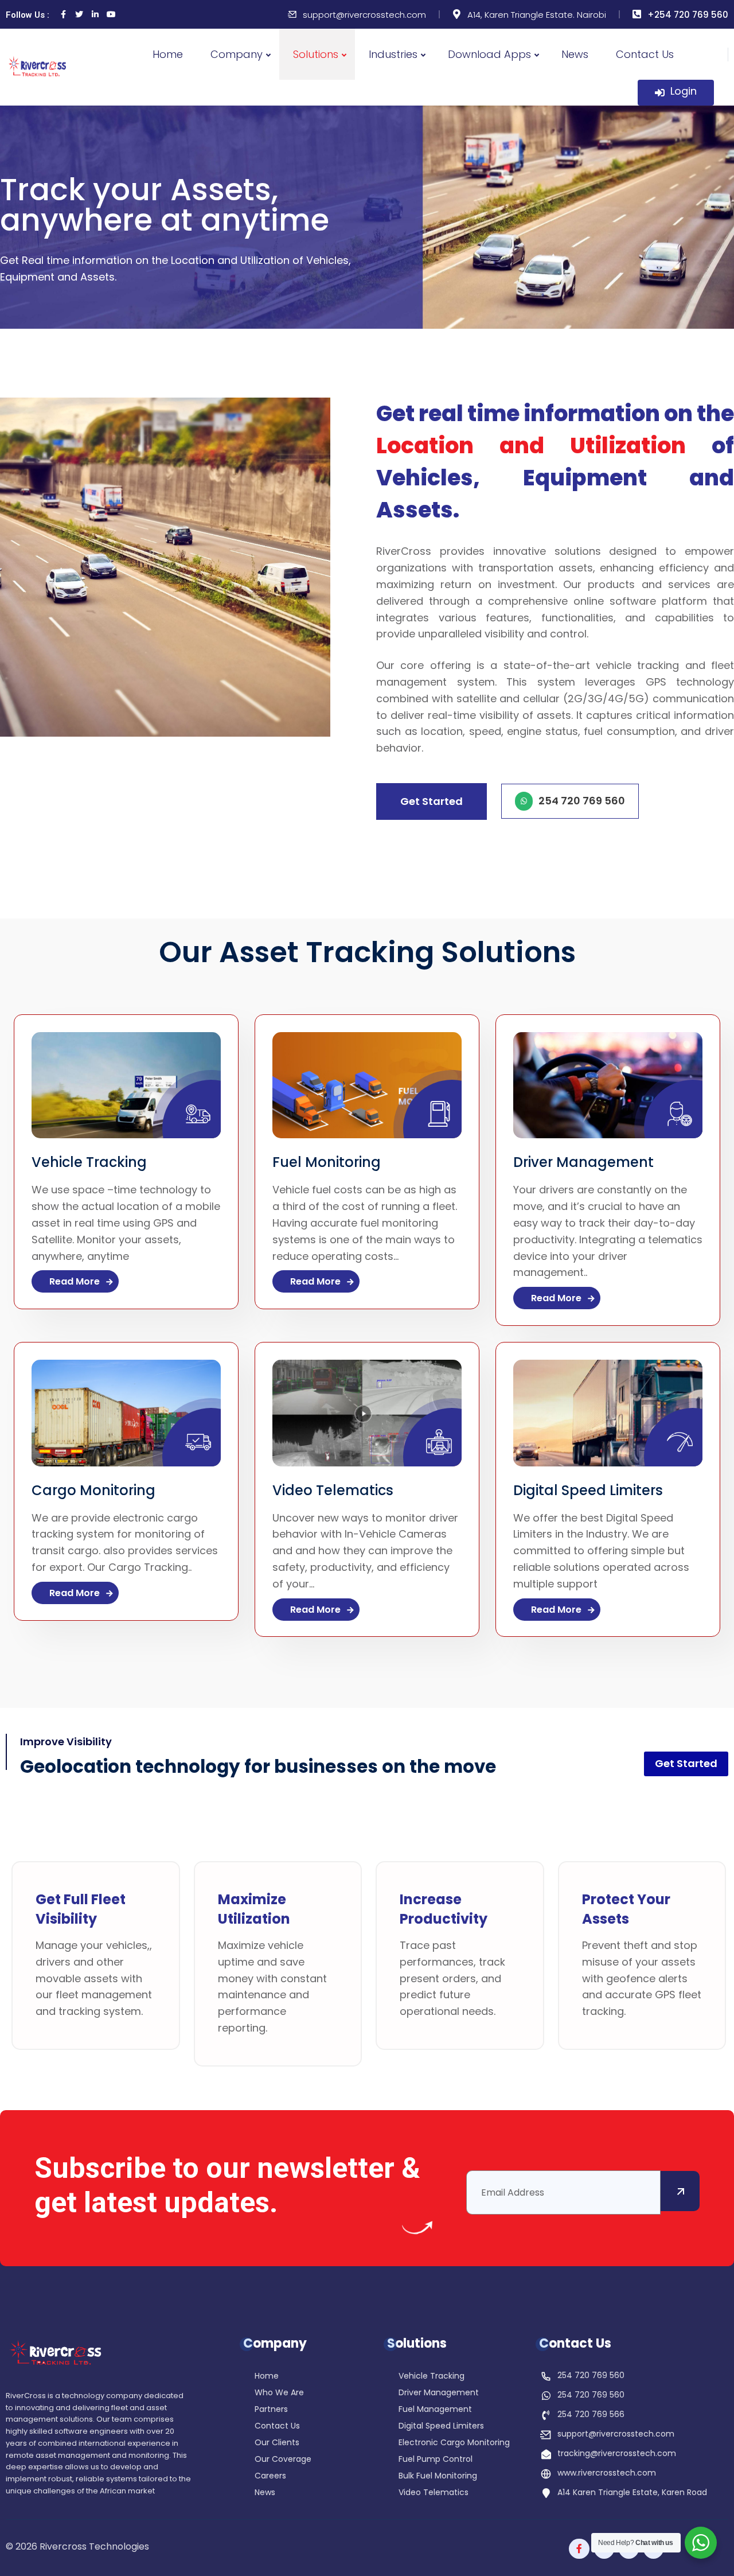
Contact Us (645, 54)
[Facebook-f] (579, 2549)
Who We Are (279, 2393)
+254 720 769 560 (688, 15)
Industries (393, 54)
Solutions (316, 54)
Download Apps (489, 54)
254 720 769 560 (591, 2375)
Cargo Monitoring (93, 1490)
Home (168, 54)
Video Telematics (333, 1490)
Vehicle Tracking (89, 1162)
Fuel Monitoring (327, 1162)
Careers (270, 2476)
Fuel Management (435, 2410)
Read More (76, 1281)
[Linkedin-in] (95, 14)
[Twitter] (79, 14)
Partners (271, 2410)
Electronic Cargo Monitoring (454, 2443)
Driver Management (583, 1162)
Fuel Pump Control (436, 2460)
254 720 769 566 (591, 2414)
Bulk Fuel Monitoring (438, 2476)
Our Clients (277, 2443)
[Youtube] (111, 14)
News (575, 54)
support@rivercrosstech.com (364, 15)
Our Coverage (283, 2460)
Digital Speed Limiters (588, 1490)
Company (237, 54)
